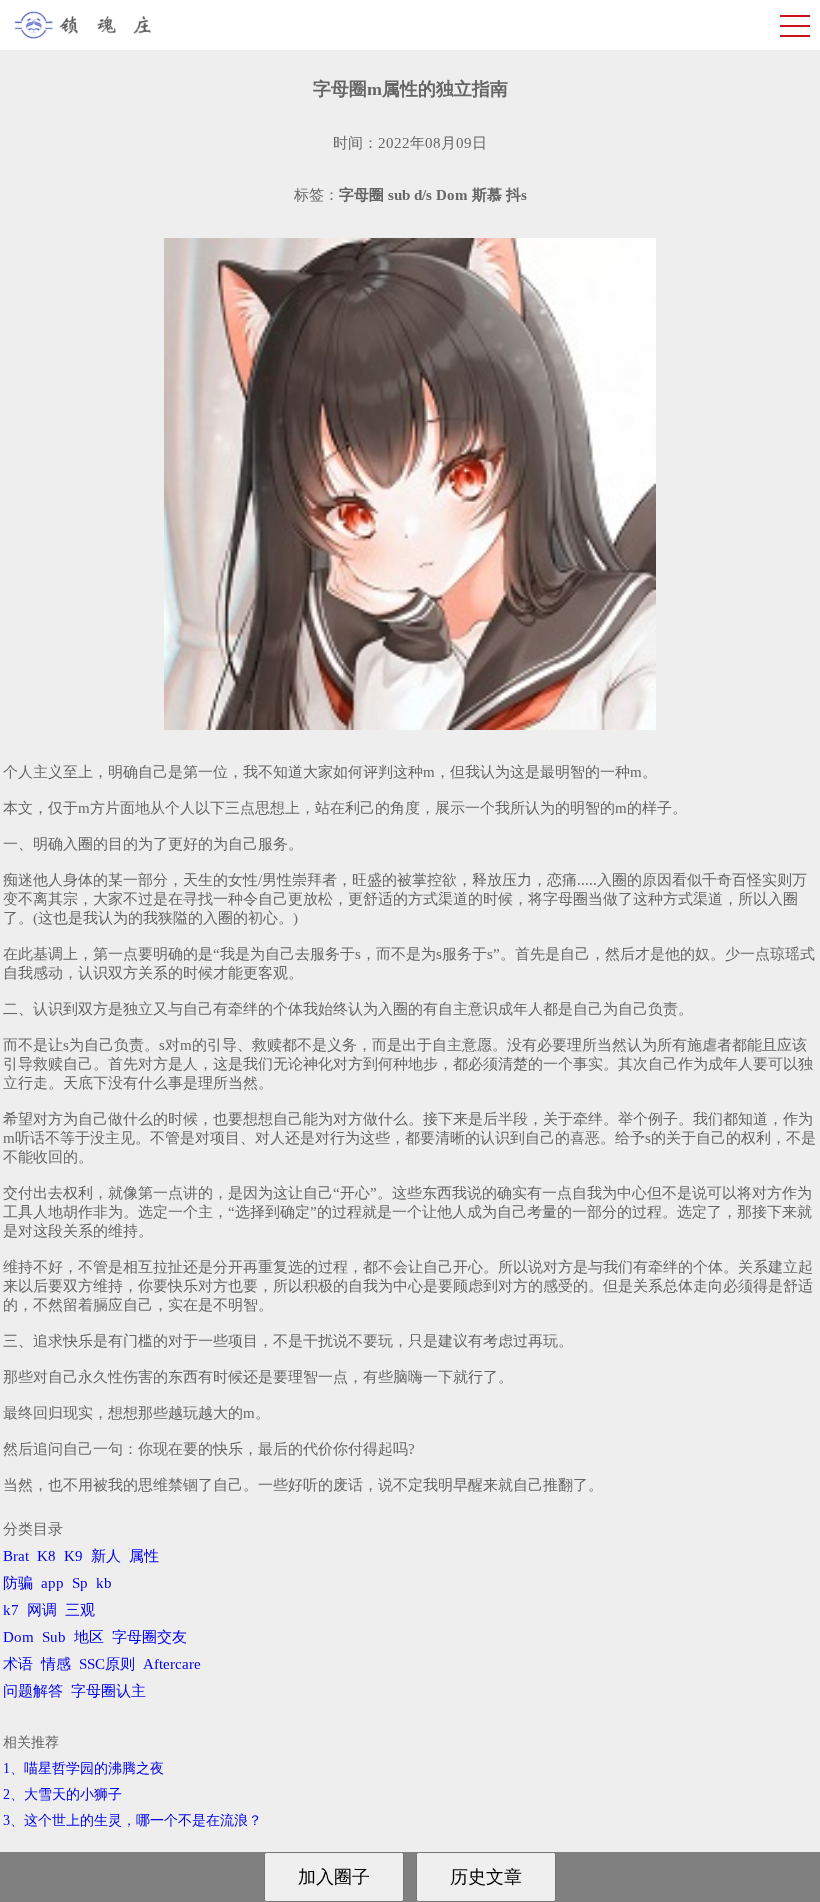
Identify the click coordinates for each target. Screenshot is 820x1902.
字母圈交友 (149, 1637)
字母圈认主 (108, 1691)
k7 (11, 1610)
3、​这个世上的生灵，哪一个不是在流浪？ (132, 1820)
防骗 (18, 1583)
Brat (16, 1556)
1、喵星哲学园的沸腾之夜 (83, 1768)
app (52, 1583)
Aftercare (172, 1664)
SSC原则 (107, 1664)
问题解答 (33, 1691)
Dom (18, 1637)
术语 (18, 1664)
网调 (42, 1610)
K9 (73, 1556)
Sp (80, 1583)
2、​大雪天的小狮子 (62, 1794)
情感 (56, 1664)
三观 (80, 1610)
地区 (89, 1637)
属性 (144, 1556)
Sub (54, 1637)
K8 (46, 1556)
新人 (106, 1556)
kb (104, 1583)
